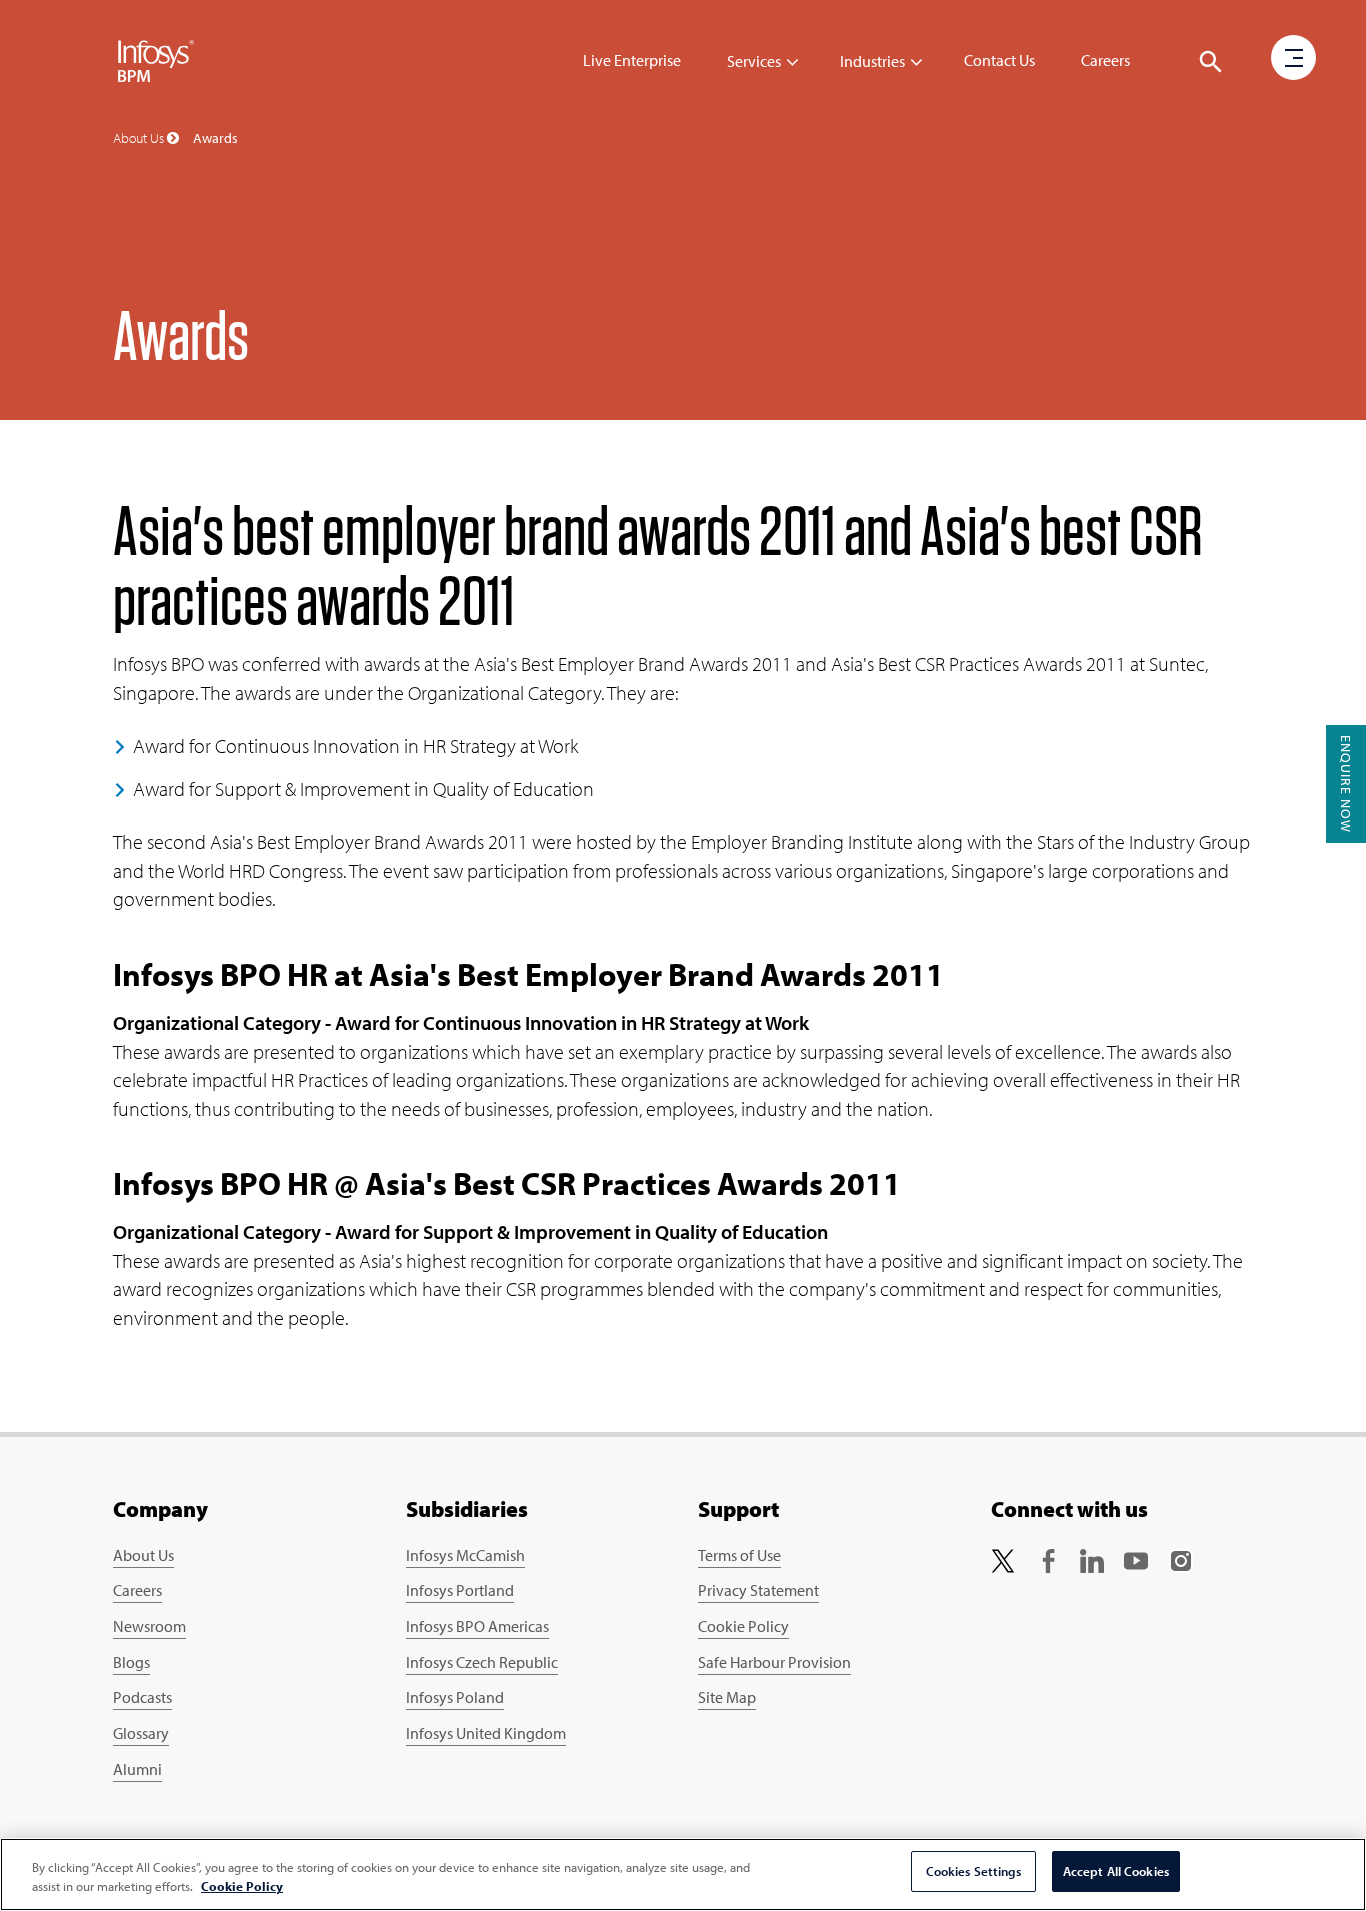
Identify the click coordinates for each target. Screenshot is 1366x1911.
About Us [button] (140, 138)
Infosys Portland (460, 1590)
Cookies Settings (973, 1871)
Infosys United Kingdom (486, 1733)
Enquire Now (1346, 784)
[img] (156, 60)
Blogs (131, 1662)
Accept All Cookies (1116, 1871)
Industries (872, 61)
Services (754, 61)
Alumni (137, 1769)
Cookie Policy (743, 1626)
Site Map (727, 1697)
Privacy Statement (758, 1590)
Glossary (141, 1733)
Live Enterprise (632, 60)
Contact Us (999, 60)
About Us (143, 1555)
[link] (1003, 1559)
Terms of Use (739, 1555)
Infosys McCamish (465, 1555)
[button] (1211, 62)
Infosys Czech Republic (482, 1662)
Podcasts (142, 1697)
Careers (1105, 60)
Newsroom (149, 1626)
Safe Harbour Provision (774, 1662)
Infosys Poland (455, 1697)
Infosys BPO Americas (477, 1626)
